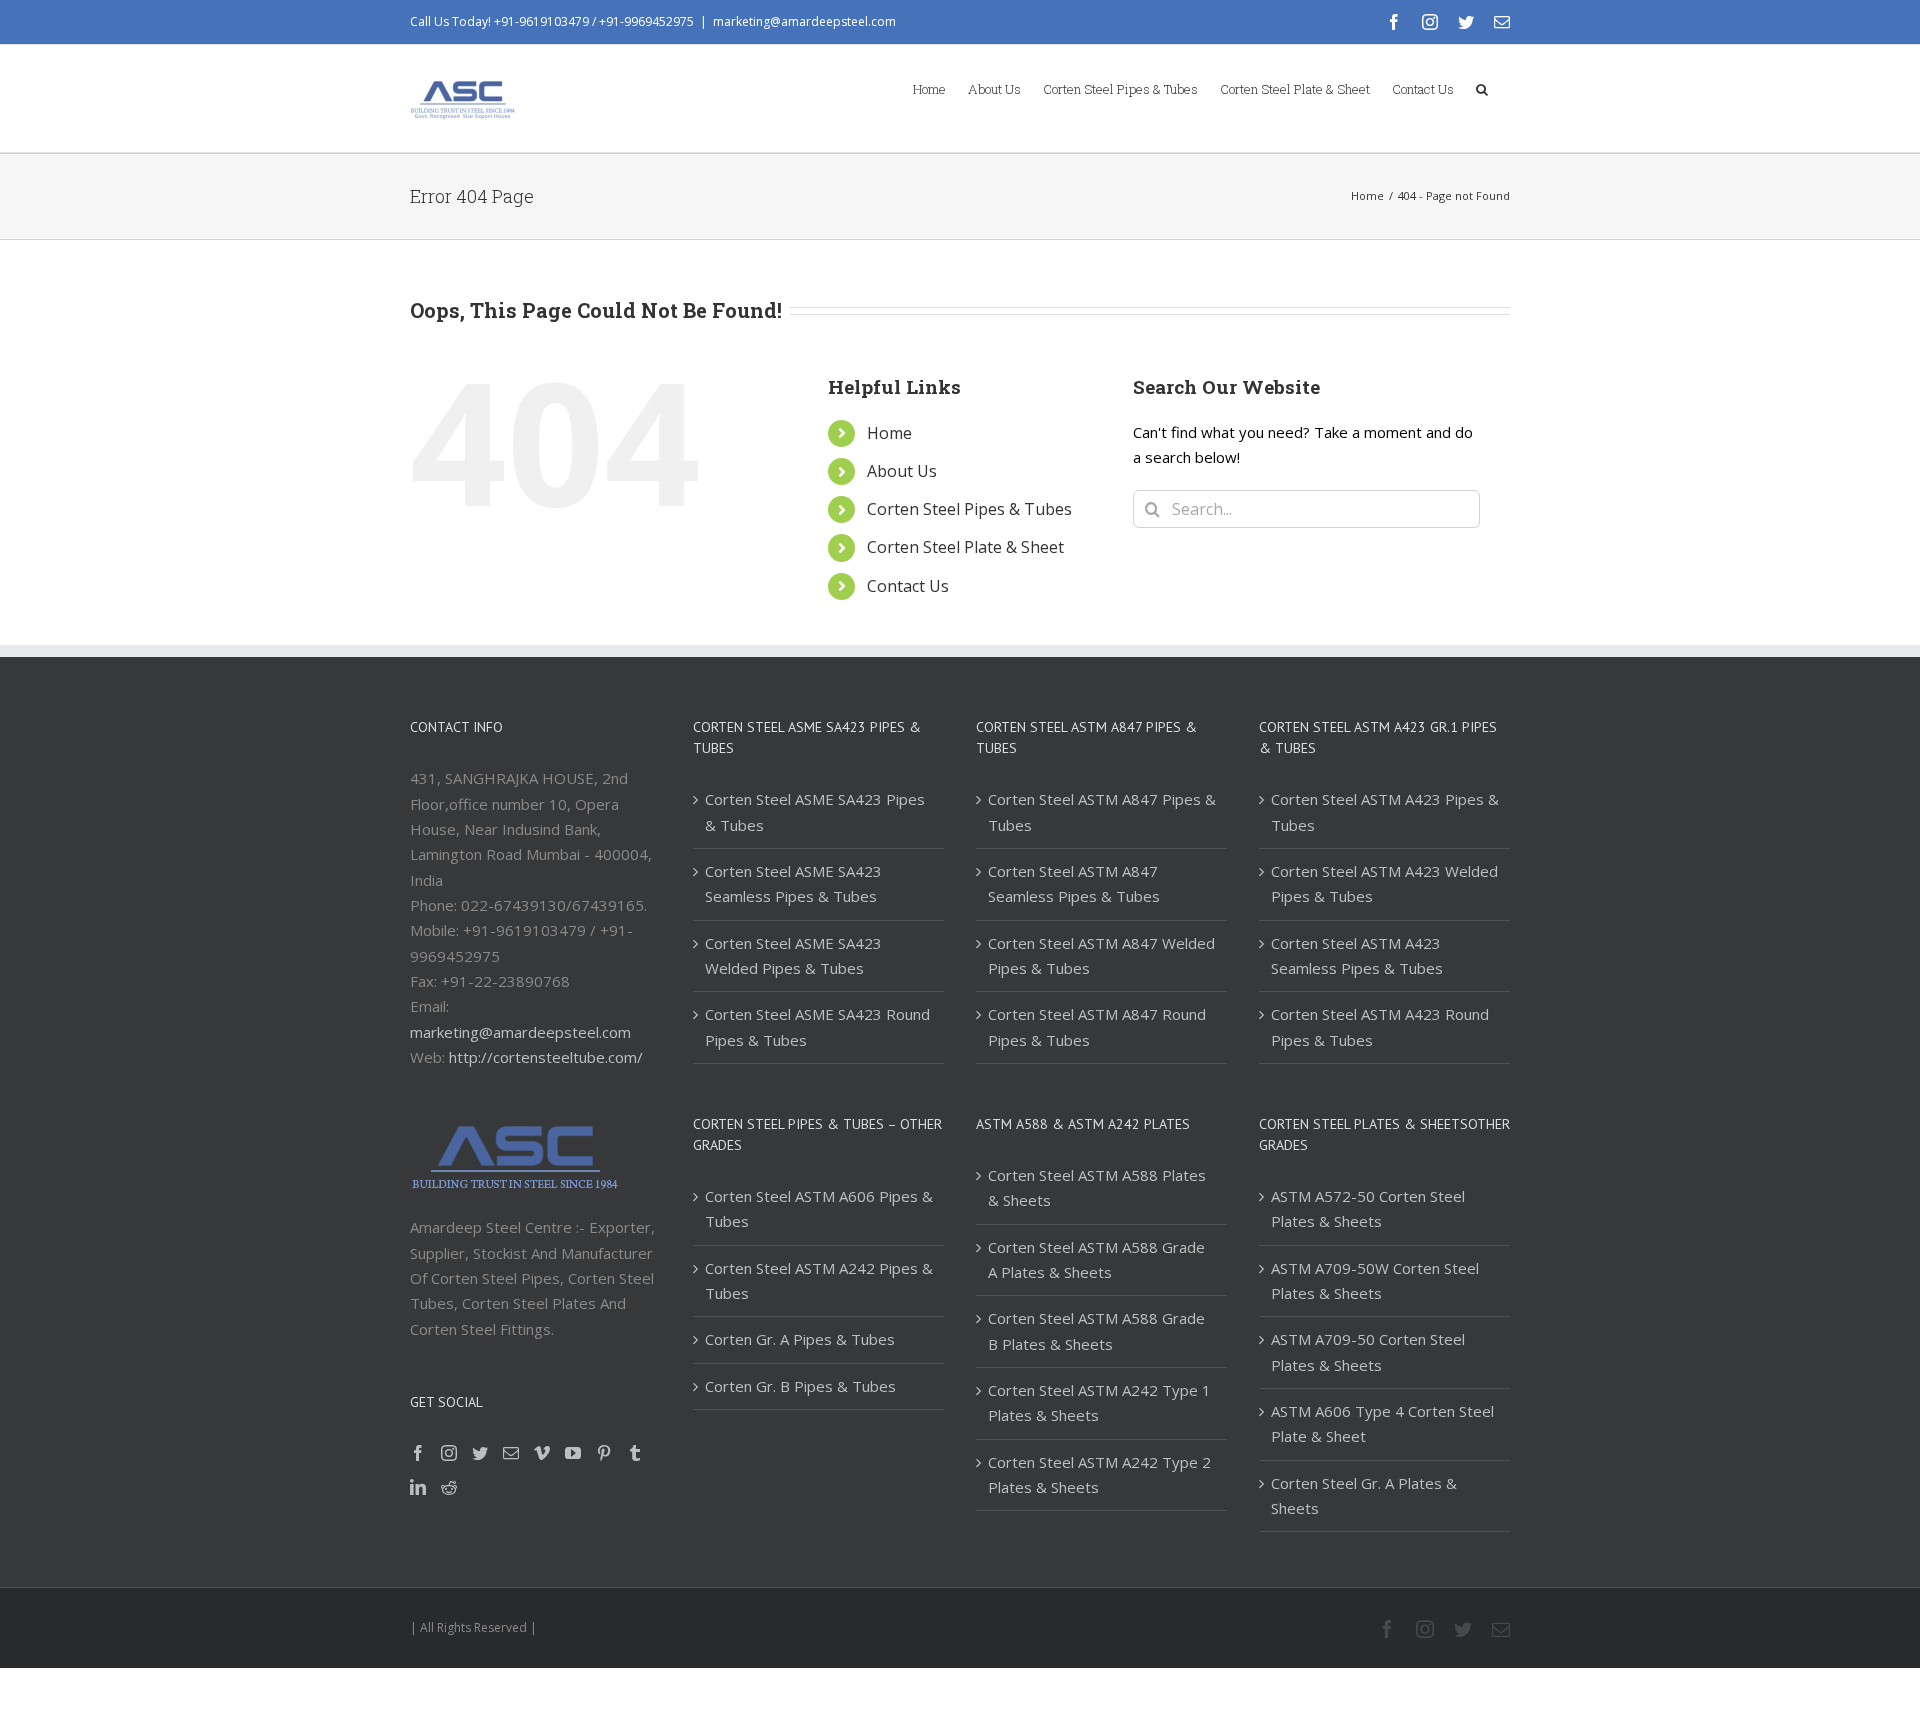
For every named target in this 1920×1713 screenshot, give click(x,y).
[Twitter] (480, 1453)
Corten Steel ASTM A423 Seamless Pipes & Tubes (1357, 955)
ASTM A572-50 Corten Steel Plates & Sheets (1368, 1208)
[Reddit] (449, 1487)
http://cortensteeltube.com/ (546, 1057)
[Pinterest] (604, 1453)
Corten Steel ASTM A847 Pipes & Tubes (1102, 811)
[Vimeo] (542, 1453)
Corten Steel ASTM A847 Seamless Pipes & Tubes (1074, 883)
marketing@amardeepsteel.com (804, 21)
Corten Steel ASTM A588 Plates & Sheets (1097, 1187)
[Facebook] (418, 1453)
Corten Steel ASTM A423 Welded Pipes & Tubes (1384, 883)
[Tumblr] (635, 1453)
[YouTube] (573, 1453)
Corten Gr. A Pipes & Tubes (800, 1339)
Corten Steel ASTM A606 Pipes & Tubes (819, 1208)
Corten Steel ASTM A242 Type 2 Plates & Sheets (1099, 1474)
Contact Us (908, 586)
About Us (902, 471)
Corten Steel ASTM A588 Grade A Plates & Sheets (1096, 1259)
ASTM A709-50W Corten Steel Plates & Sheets (1375, 1280)
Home (889, 433)
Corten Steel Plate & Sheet (965, 547)
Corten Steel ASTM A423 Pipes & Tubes (1385, 811)
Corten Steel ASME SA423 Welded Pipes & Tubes (793, 955)
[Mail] (511, 1453)
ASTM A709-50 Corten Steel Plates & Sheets (1368, 1351)
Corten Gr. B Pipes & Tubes (800, 1386)
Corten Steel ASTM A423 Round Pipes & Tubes (1380, 1026)
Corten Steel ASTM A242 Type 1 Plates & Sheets (1099, 1402)
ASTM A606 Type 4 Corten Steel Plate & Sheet (1382, 1423)
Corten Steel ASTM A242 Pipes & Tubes (819, 1280)
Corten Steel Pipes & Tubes (969, 509)
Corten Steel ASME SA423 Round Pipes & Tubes (817, 1026)
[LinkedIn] (418, 1487)
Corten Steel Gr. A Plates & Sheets (1364, 1495)
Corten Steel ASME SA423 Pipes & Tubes (815, 811)
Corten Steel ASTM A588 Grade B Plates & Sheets (1096, 1330)
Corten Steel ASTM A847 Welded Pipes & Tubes (1101, 955)
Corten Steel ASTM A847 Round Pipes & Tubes (1097, 1026)
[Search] (1482, 88)
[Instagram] (449, 1453)
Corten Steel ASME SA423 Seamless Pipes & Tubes (793, 883)
